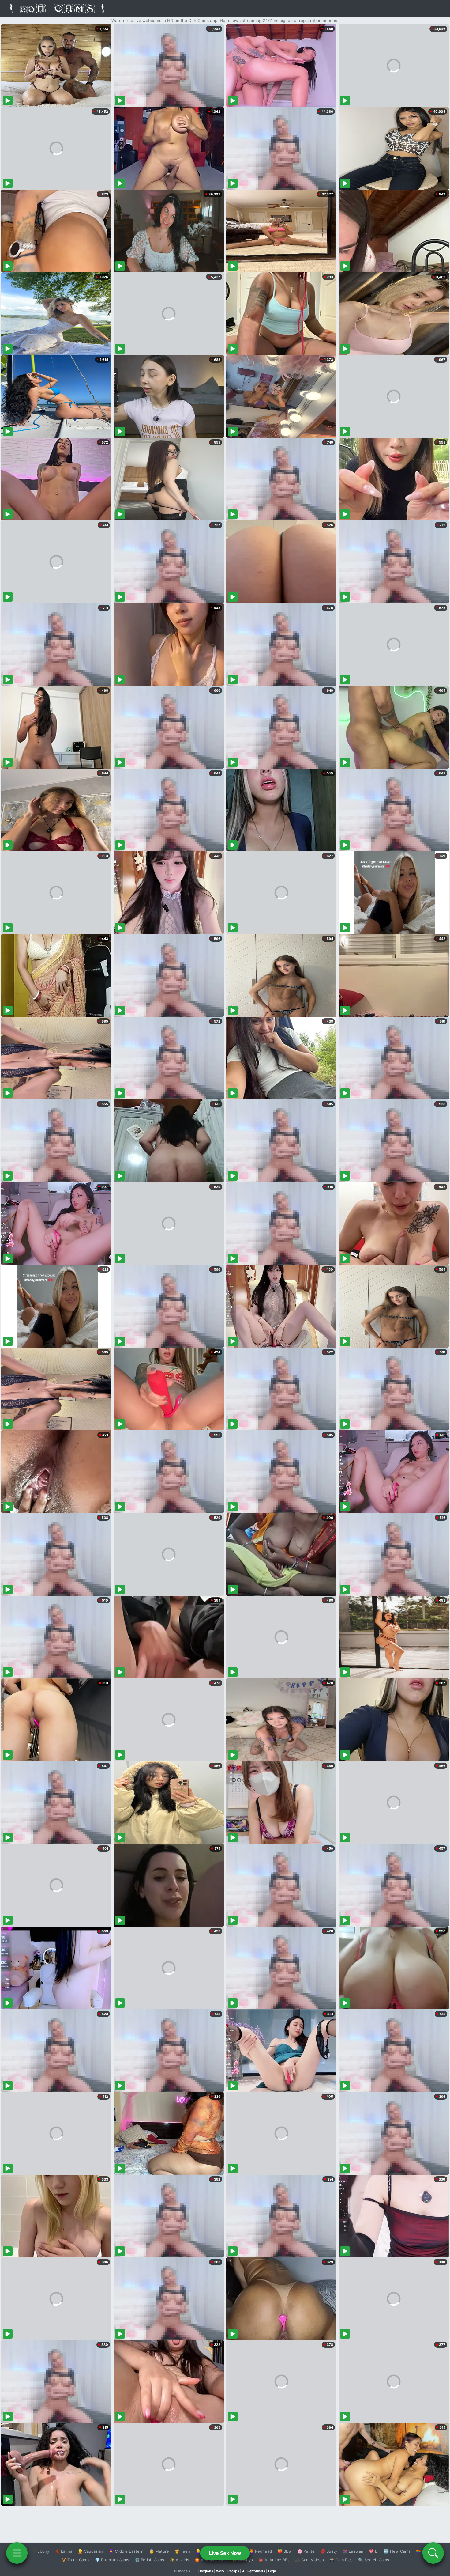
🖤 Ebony (40, 2551)
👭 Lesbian (353, 2551)
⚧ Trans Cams (75, 2560)
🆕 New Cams (397, 2551)
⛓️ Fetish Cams (149, 2560)
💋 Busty (329, 2551)
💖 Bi (374, 2551)
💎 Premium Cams (112, 2560)
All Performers (254, 2571)
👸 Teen (182, 2551)
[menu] (17, 2553)
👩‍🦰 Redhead (260, 2551)
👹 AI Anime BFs (274, 2560)
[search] (433, 2553)
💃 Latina (64, 2551)
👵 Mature (159, 2551)
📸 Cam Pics (341, 2560)
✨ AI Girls (179, 2560)
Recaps (233, 2571)
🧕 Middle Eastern (126, 2551)
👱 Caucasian (90, 2551)
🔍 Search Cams (374, 2560)
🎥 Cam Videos (309, 2560)
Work (220, 2571)
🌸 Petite (306, 2551)
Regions (206, 2571)
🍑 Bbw (285, 2551)
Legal (272, 2571)
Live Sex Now (225, 2553)
